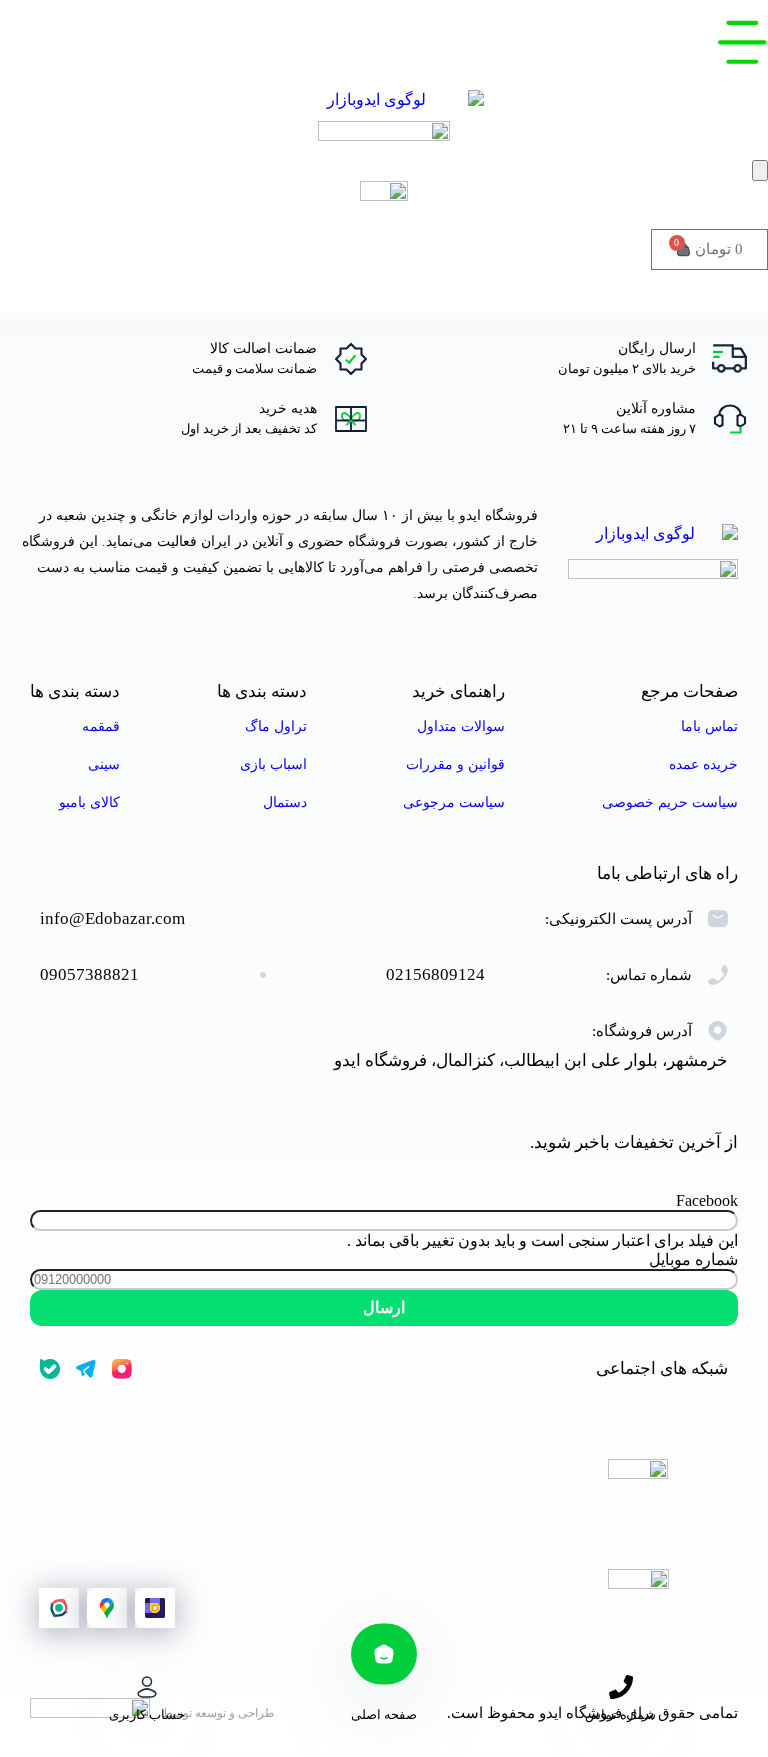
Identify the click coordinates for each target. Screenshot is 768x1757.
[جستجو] (760, 170)
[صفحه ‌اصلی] (384, 1654)
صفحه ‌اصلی (384, 1714)
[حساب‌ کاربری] (147, 1687)
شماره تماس (620, 1714)
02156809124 (435, 974)
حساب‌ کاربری (147, 1714)
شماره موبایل (693, 1259)
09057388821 (89, 974)
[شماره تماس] (621, 1687)
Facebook (707, 1200)
